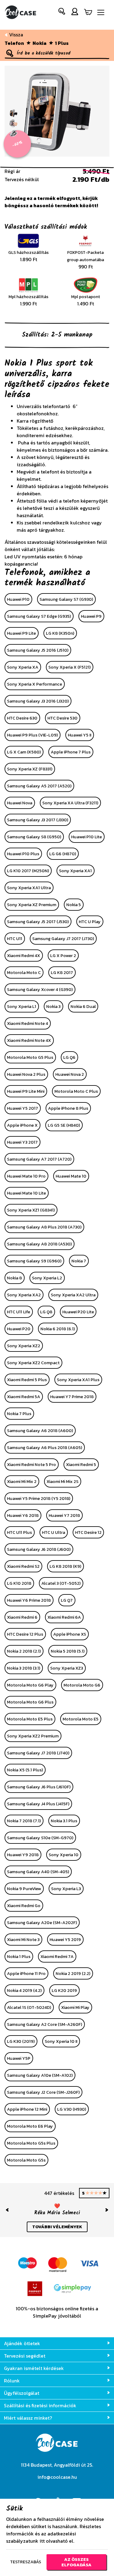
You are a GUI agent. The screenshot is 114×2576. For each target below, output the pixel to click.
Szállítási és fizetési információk (40, 2405)
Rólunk (12, 2381)
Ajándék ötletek (22, 2343)
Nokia (40, 43)
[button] (62, 13)
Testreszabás (26, 2562)
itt (42, 2541)
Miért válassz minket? (28, 2418)
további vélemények (57, 2233)
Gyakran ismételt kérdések (34, 2368)
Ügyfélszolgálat (22, 2393)
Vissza (16, 35)
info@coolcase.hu (57, 2477)
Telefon (14, 43)
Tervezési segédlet (25, 2356)
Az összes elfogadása (76, 2562)
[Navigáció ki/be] (101, 13)
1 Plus (62, 43)
